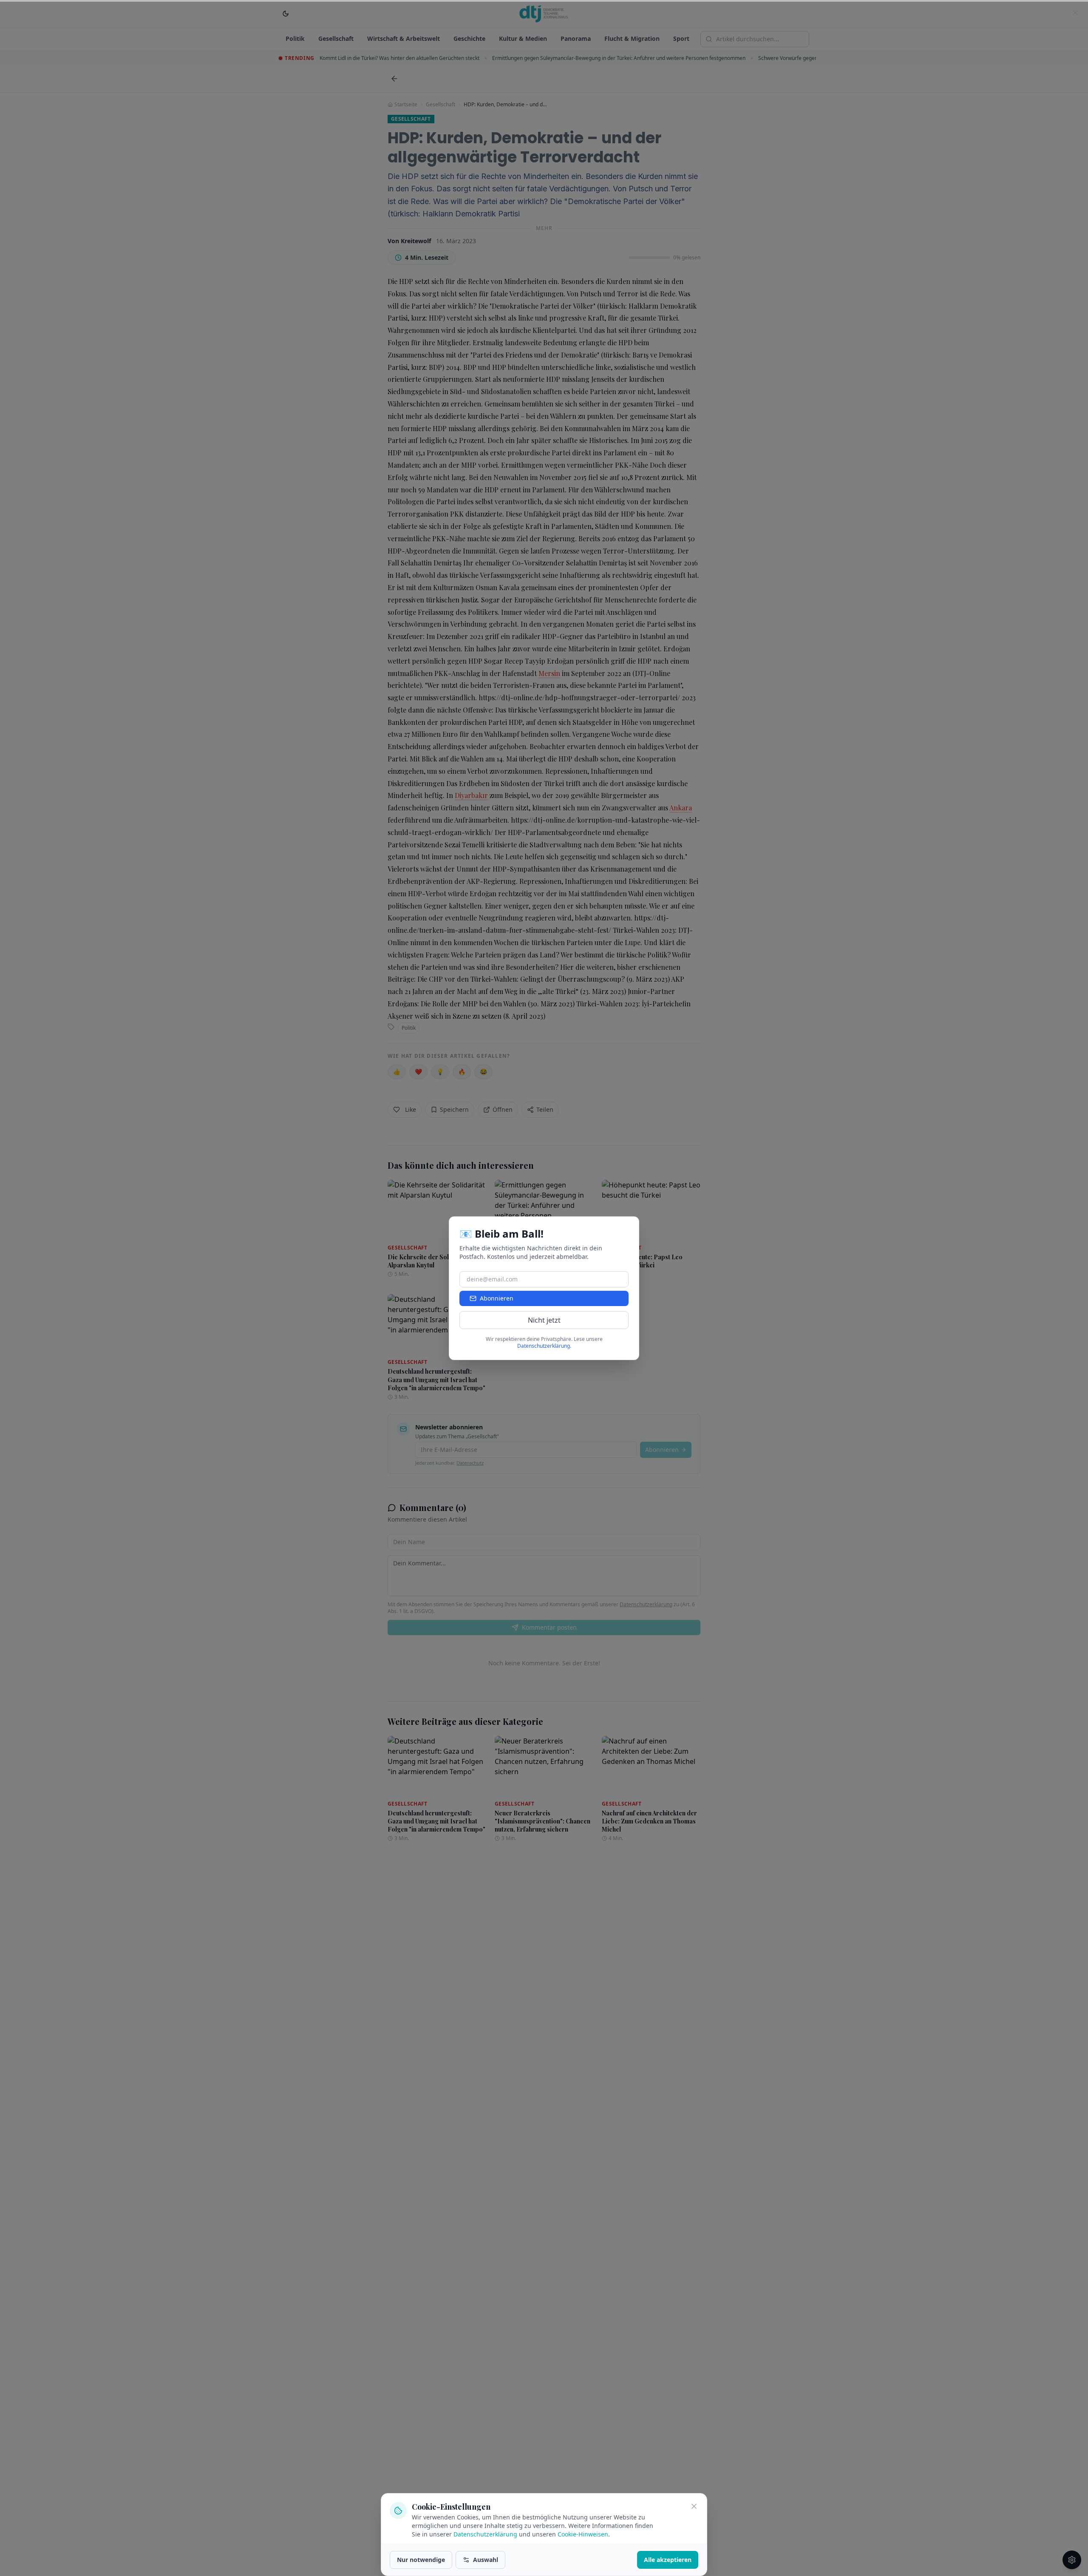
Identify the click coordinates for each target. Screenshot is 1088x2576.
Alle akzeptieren (668, 2560)
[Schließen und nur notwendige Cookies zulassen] (694, 2506)
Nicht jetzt (544, 1320)
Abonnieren (497, 1298)
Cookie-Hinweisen (583, 2534)
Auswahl (486, 2560)
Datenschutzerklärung (485, 2534)
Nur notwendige (421, 2560)
